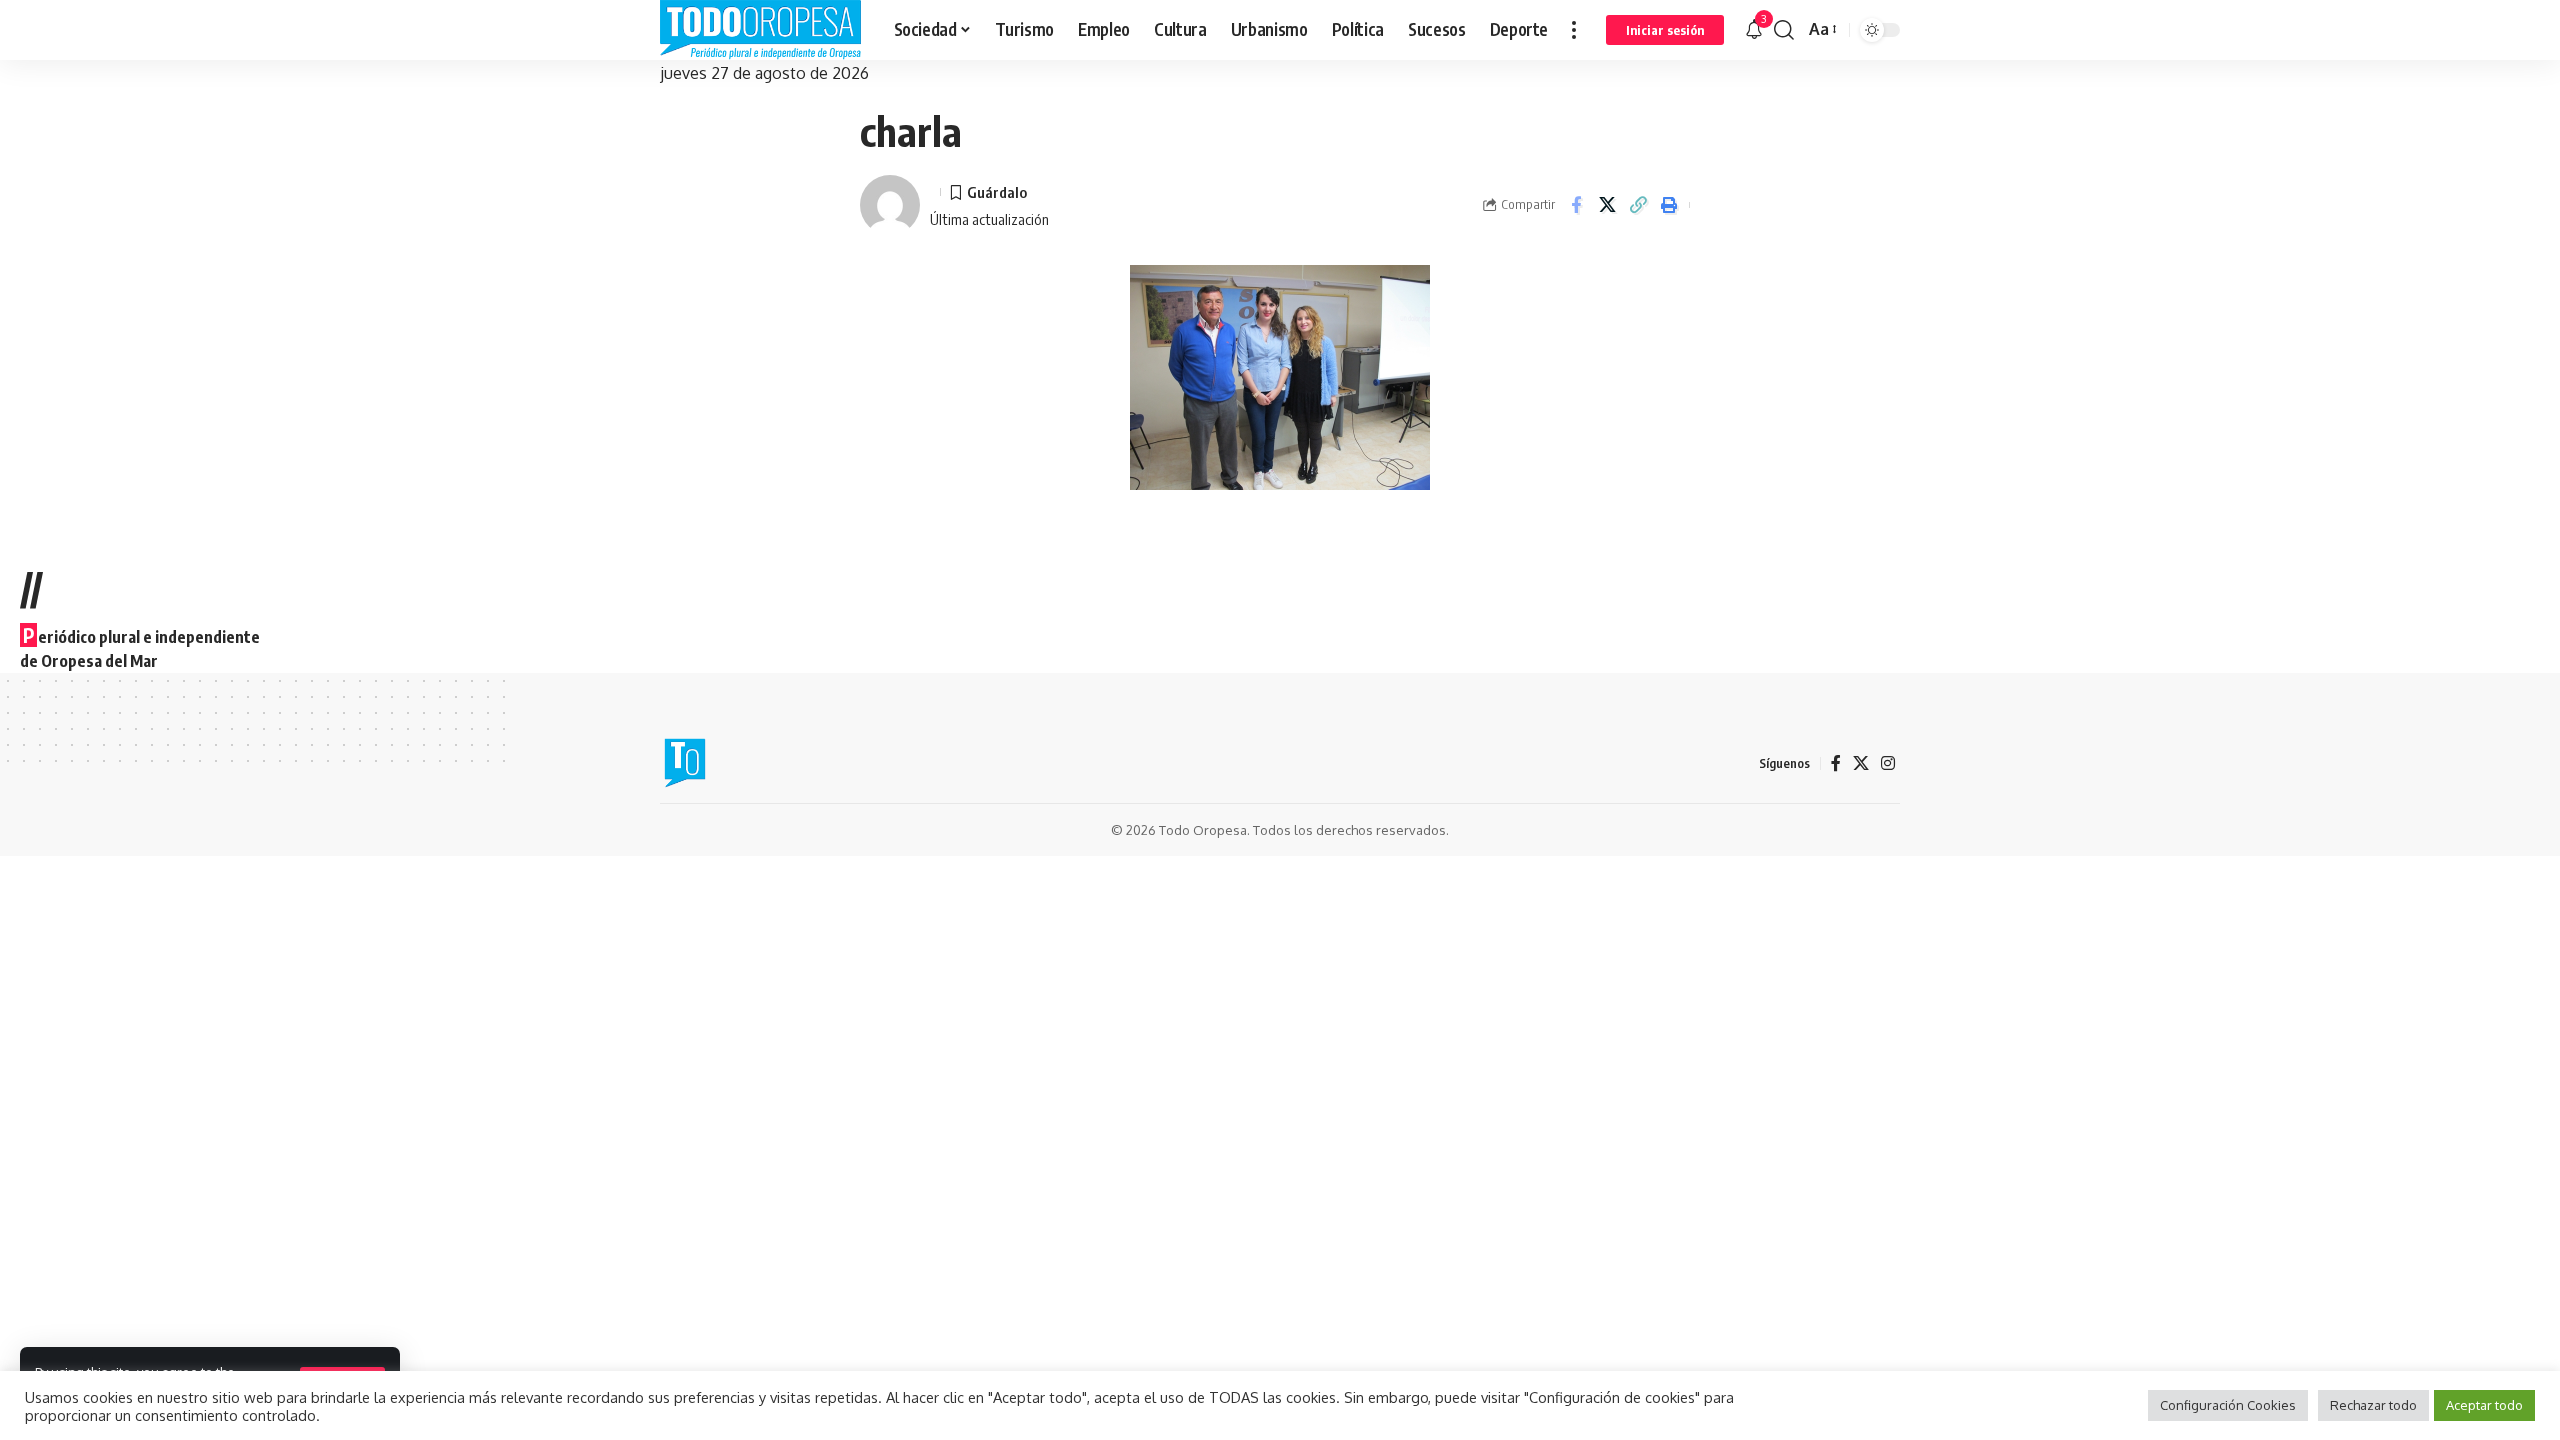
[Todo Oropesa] (761, 30)
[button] (1574, 30)
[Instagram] (1888, 763)
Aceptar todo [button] (2484, 1405)
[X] (1861, 763)
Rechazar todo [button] (2373, 1405)
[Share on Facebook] (1576, 205)
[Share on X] (1607, 205)
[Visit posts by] (890, 205)
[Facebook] (1836, 763)
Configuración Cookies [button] (2228, 1405)
